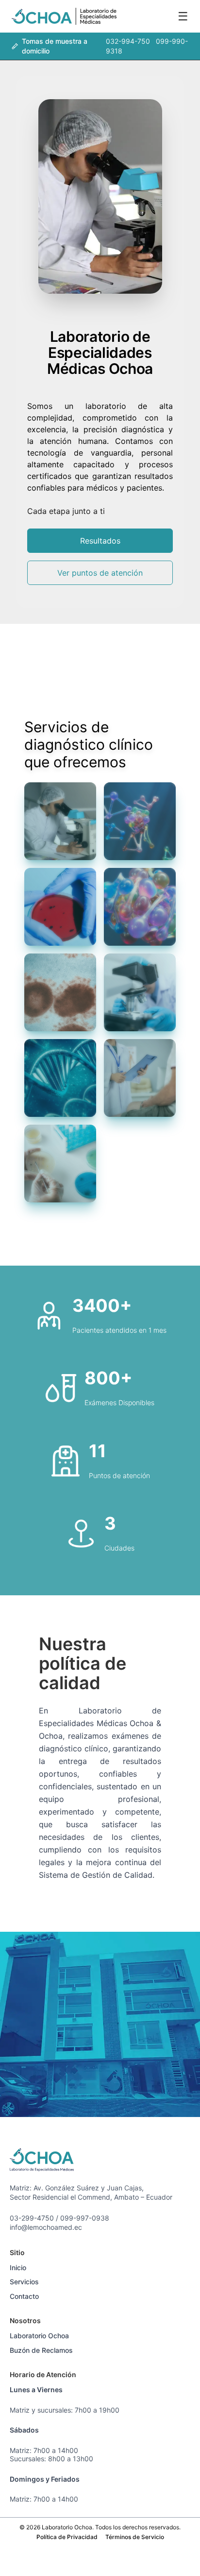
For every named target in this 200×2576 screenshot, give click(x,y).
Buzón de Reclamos (41, 2350)
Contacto (24, 2296)
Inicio (18, 2267)
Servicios (24, 2282)
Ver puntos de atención (100, 573)
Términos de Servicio (135, 2537)
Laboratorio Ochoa (39, 2336)
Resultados (100, 541)
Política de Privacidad (67, 2537)
